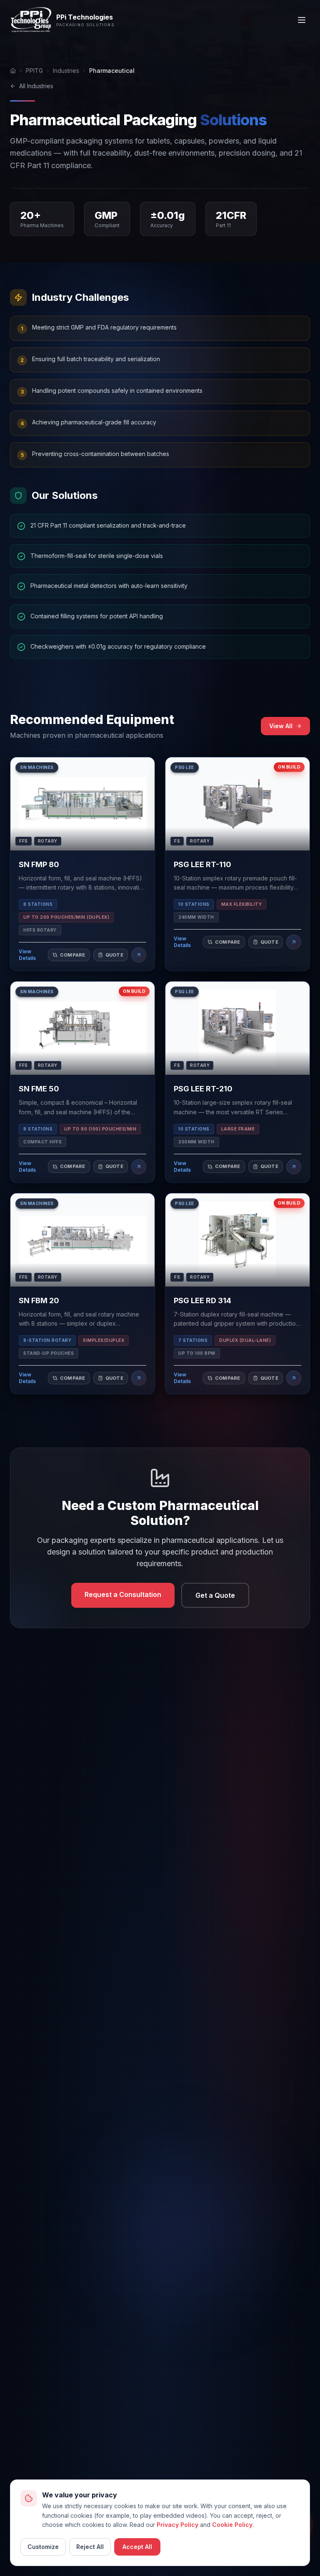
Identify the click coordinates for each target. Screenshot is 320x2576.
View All (281, 726)
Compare (73, 955)
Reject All (90, 2547)
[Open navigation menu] (302, 20)
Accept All (137, 2547)
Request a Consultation (123, 1594)
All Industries (36, 86)
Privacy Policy (177, 2525)
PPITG (34, 71)
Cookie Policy (232, 2525)
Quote (114, 955)
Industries (66, 71)
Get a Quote (215, 1595)
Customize (43, 2547)
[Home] (13, 71)
